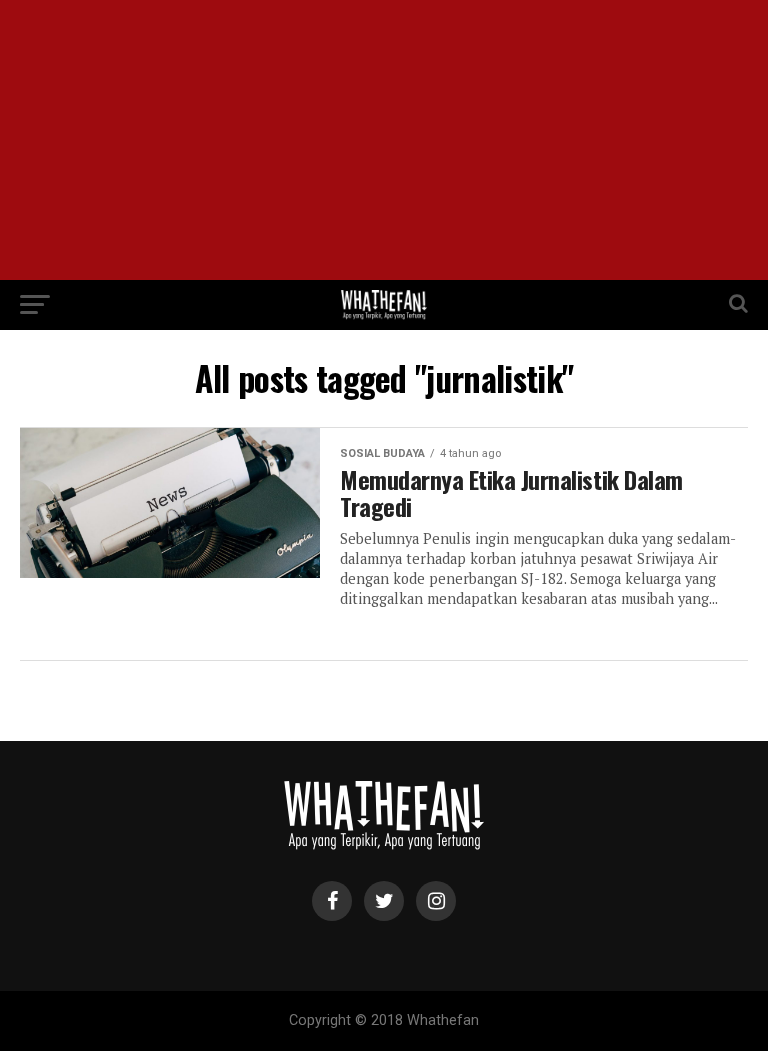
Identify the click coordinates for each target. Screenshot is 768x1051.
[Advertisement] (384, 140)
